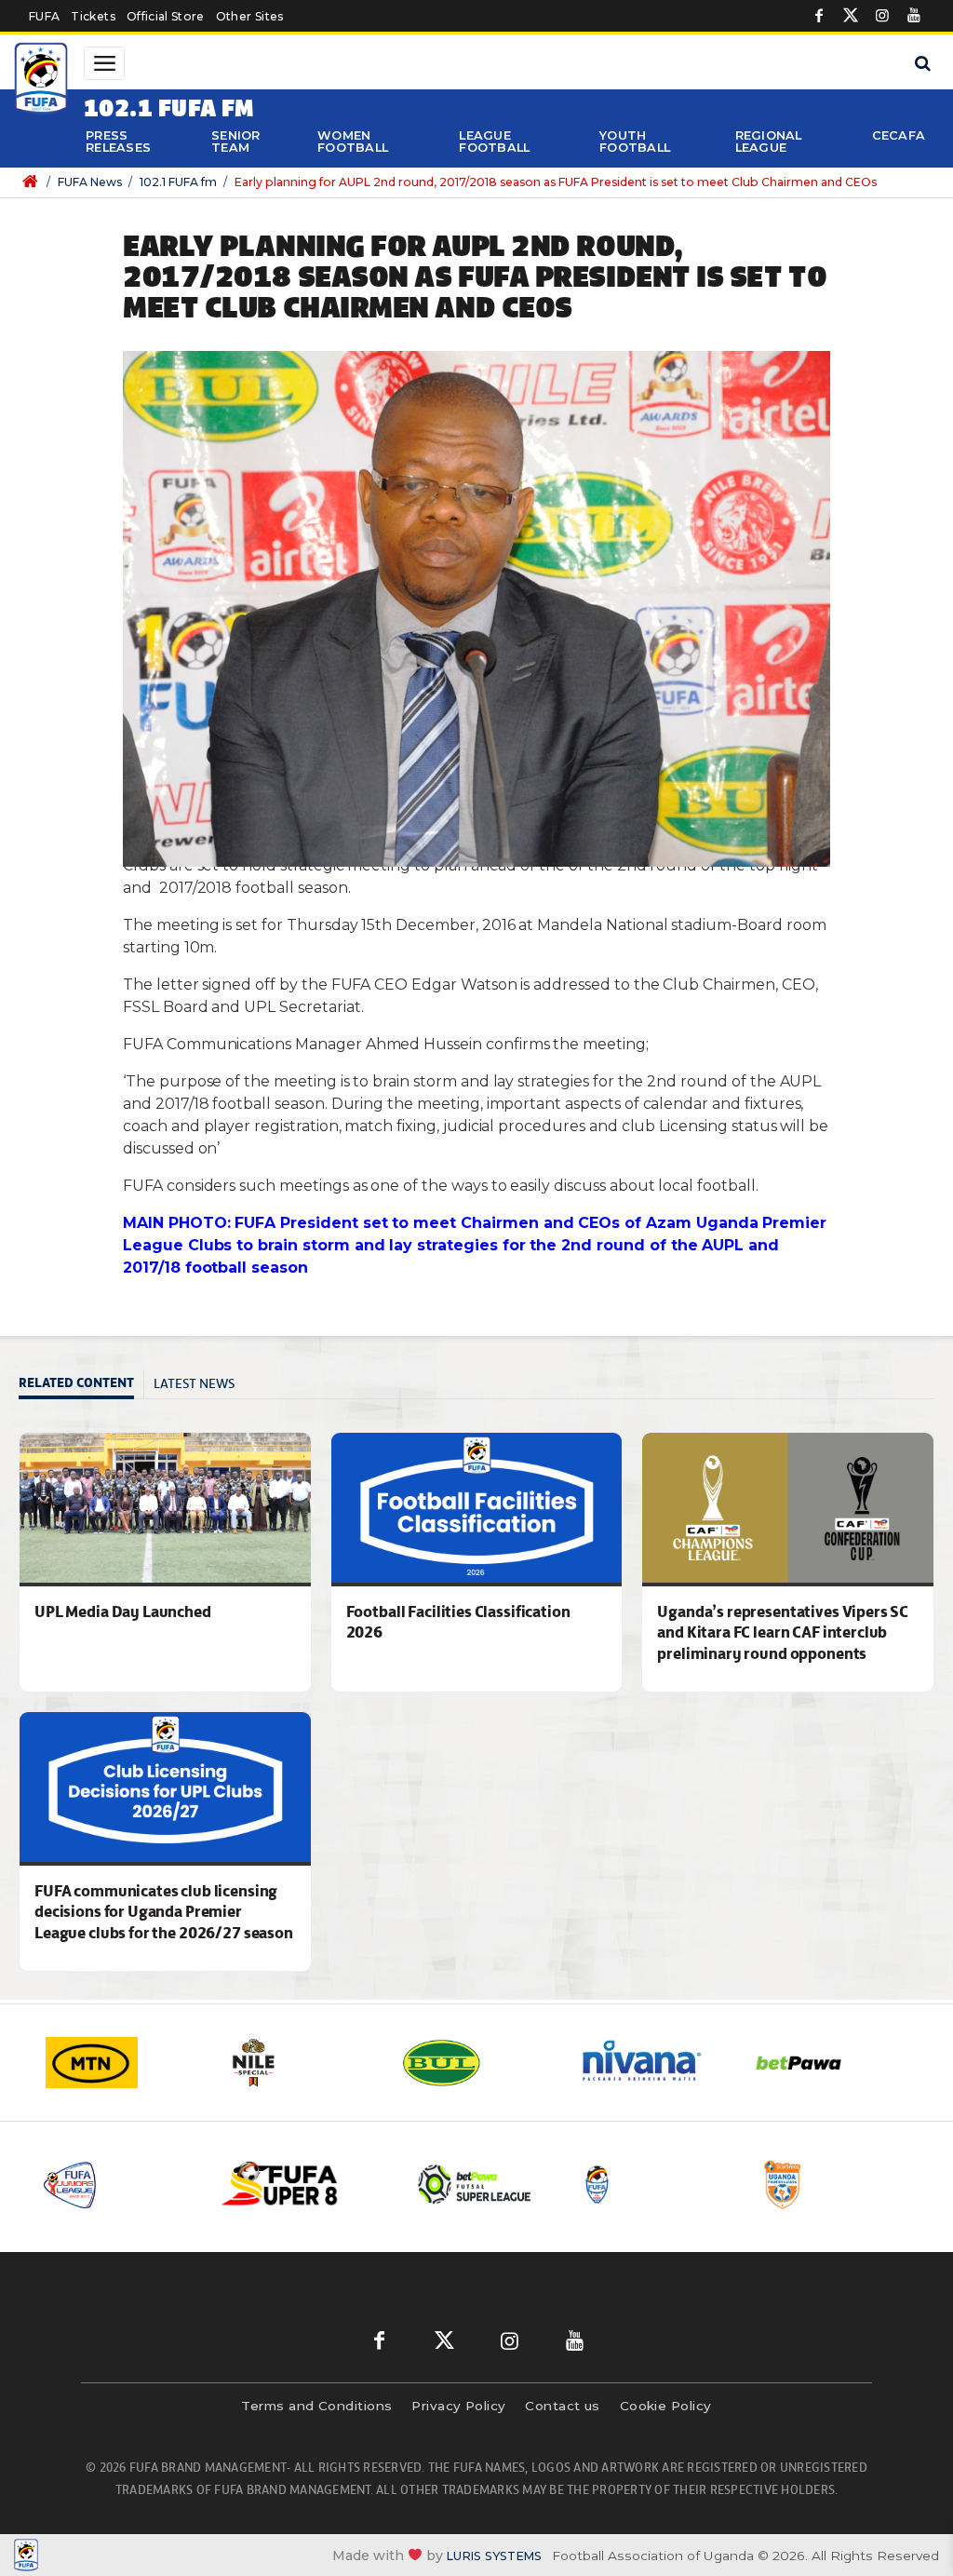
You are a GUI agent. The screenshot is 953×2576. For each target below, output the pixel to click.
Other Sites (250, 16)
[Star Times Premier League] (836, 2185)
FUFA (44, 16)
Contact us (563, 2406)
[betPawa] (825, 2063)
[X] (851, 16)
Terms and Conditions (316, 2406)
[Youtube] (914, 16)
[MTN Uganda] (118, 2063)
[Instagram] (882, 16)
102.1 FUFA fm (178, 182)
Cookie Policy (666, 2406)
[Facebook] (819, 16)
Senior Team (236, 142)
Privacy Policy (458, 2406)
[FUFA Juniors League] (118, 2185)
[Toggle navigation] (104, 63)
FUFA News (90, 182)
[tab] (81, 1385)
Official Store (166, 16)
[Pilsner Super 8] (297, 2185)
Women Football (353, 142)
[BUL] (472, 2063)
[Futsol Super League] (477, 2185)
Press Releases (118, 142)
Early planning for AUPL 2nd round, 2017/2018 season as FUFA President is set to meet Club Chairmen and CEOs (556, 182)
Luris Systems (494, 2556)
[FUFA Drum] (657, 2185)
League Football (494, 142)
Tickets (93, 16)
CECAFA (899, 135)
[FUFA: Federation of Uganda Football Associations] (41, 81)
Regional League (769, 142)
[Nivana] (649, 2063)
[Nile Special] (295, 2063)
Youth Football (635, 142)
